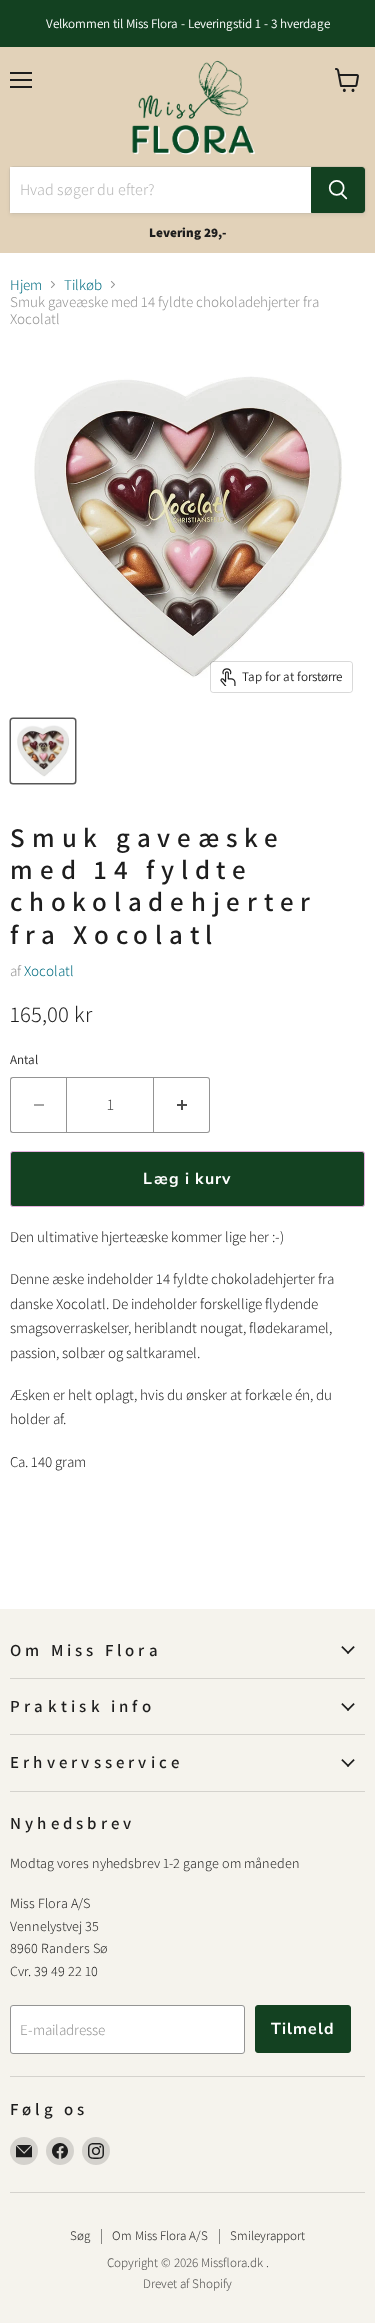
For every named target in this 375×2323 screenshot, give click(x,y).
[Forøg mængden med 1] (182, 1105)
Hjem (26, 284)
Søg (80, 2235)
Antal (24, 1059)
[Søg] (338, 190)
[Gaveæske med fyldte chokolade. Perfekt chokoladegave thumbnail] (43, 751)
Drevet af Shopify (187, 2283)
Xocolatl (49, 970)
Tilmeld (303, 2029)
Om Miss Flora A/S (160, 2235)
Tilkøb (83, 284)
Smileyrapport (267, 2235)
